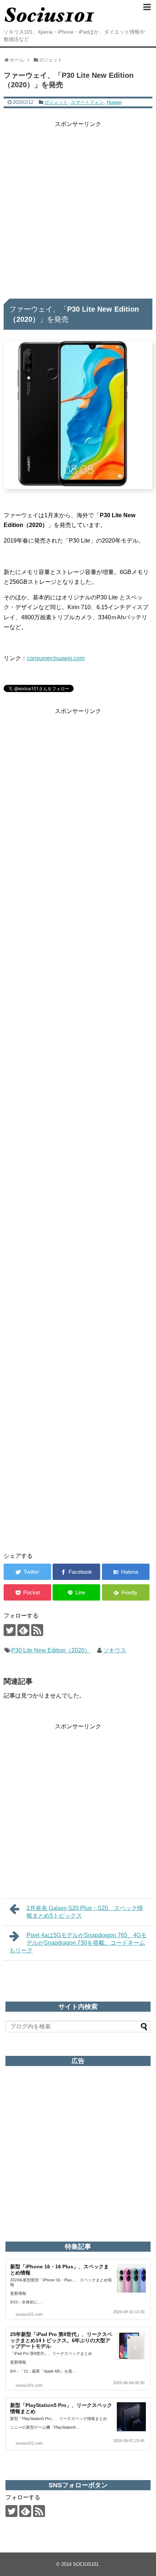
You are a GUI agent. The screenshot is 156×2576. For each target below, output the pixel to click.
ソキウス (115, 1650)
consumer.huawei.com (56, 658)
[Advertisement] (78, 207)
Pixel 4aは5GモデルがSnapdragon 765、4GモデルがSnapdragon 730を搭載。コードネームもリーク (78, 1943)
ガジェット (56, 102)
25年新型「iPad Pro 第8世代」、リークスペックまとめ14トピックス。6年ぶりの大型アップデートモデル (61, 2340)
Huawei (114, 102)
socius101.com (29, 2314)
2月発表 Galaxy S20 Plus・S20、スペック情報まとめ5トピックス (85, 1912)
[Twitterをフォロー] (10, 1630)
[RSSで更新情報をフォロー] (37, 1630)
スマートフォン (87, 102)
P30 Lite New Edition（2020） (51, 1650)
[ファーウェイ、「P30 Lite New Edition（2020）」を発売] (126, 1572)
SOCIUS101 (86, 2564)
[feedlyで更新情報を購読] (23, 1630)
